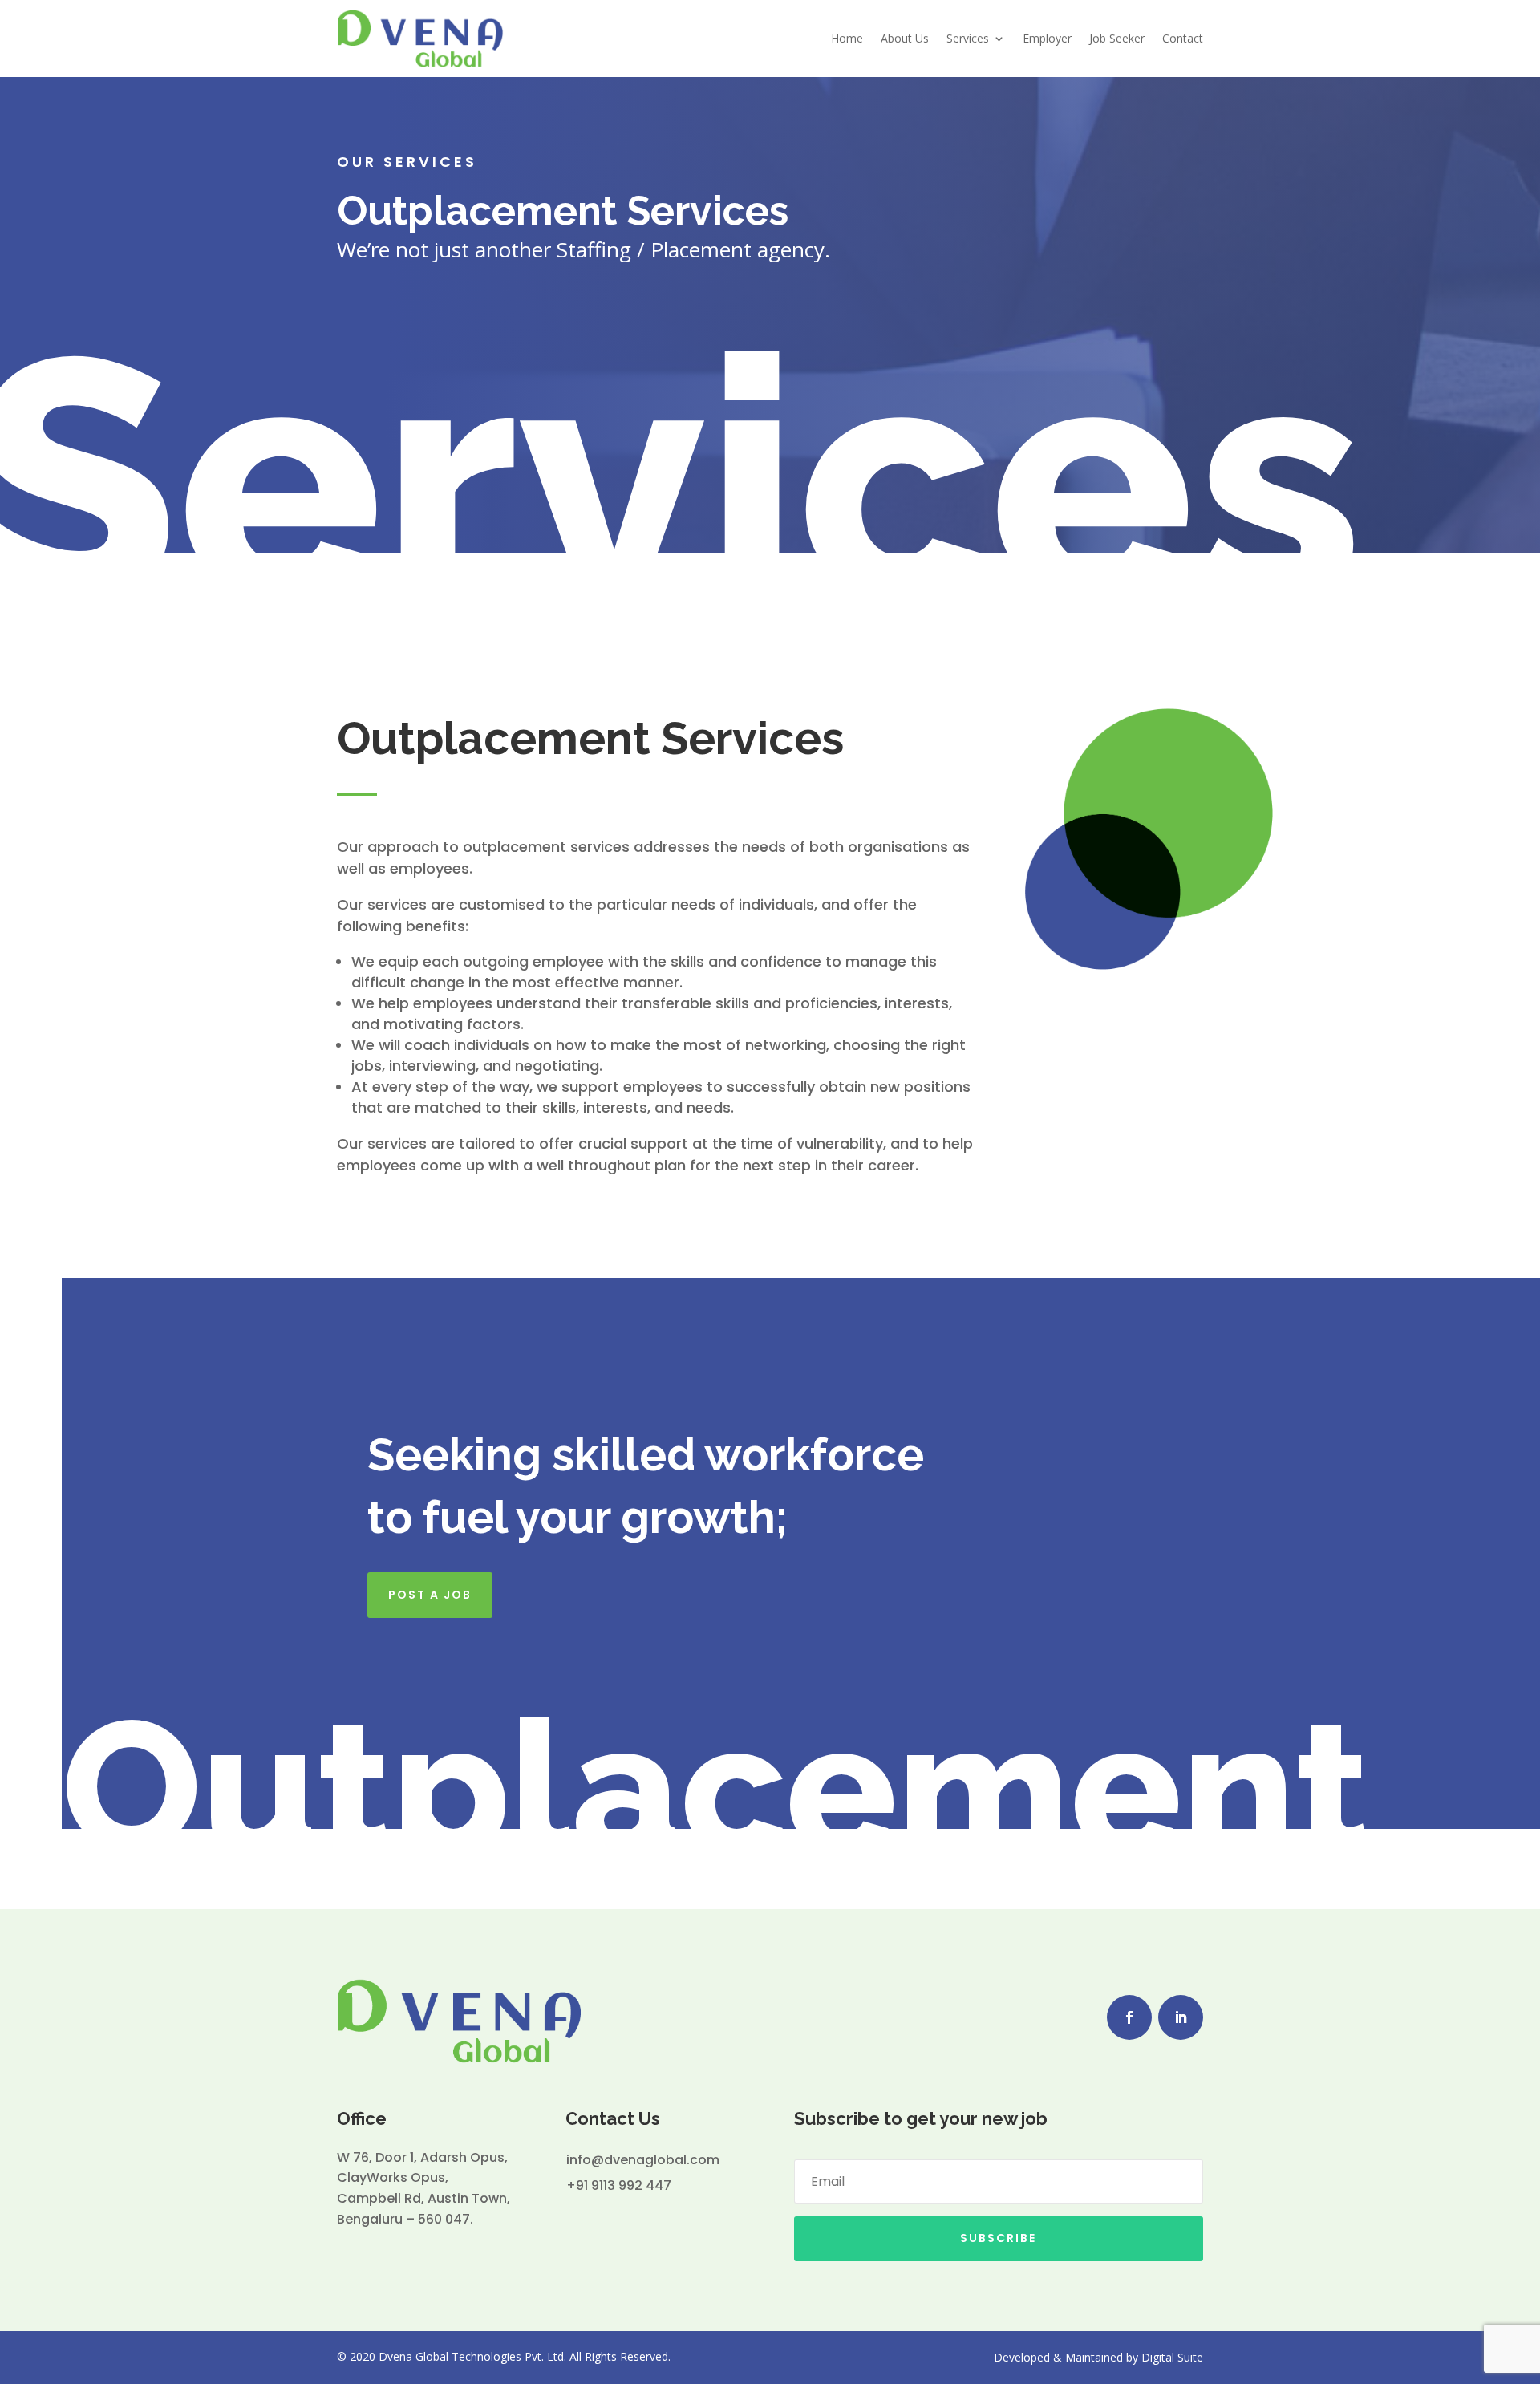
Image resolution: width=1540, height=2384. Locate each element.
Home (847, 38)
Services (968, 38)
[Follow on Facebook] (1129, 2017)
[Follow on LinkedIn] (1181, 2017)
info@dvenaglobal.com (643, 2160)
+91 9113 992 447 (619, 2185)
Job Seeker (1117, 38)
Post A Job (430, 1595)
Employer (1047, 38)
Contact (1183, 38)
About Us (905, 38)
